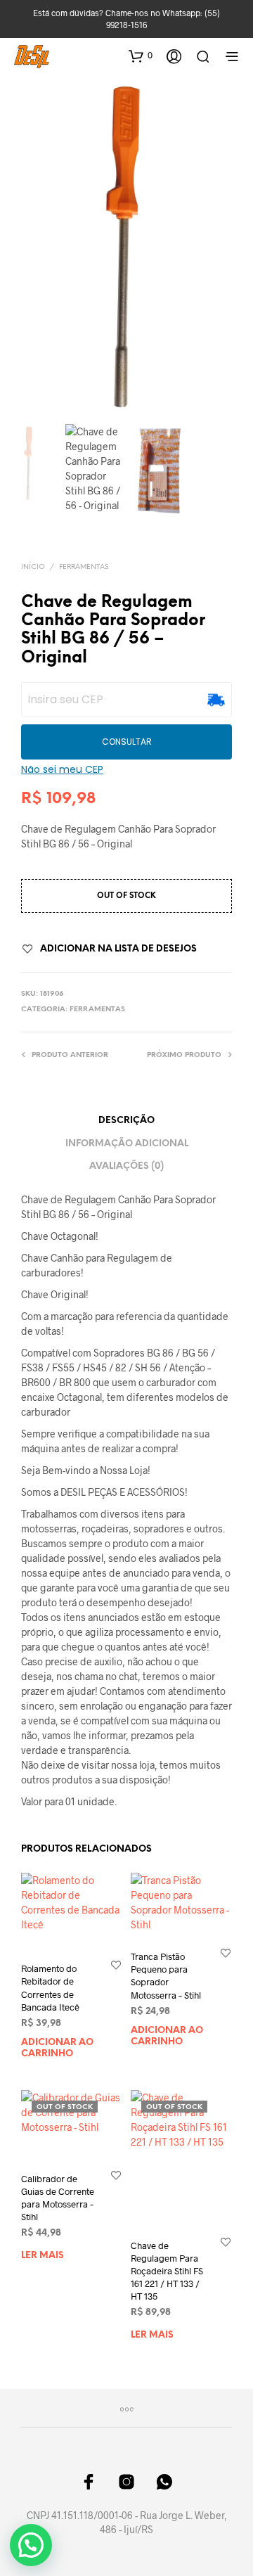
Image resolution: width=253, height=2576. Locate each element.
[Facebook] (89, 2482)
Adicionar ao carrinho (57, 2048)
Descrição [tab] (126, 1121)
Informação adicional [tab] (127, 1144)
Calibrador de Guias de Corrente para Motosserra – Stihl (58, 2198)
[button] (141, 56)
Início (33, 567)
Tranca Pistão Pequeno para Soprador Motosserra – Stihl (166, 1976)
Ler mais (43, 2256)
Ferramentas (84, 567)
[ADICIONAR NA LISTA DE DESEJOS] (116, 1965)
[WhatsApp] (164, 2482)
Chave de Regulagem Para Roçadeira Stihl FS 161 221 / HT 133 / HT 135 (167, 2271)
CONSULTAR (127, 742)
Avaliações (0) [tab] (126, 1166)
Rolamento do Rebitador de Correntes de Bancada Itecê (50, 1988)
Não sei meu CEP (62, 769)
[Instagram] (126, 2482)
